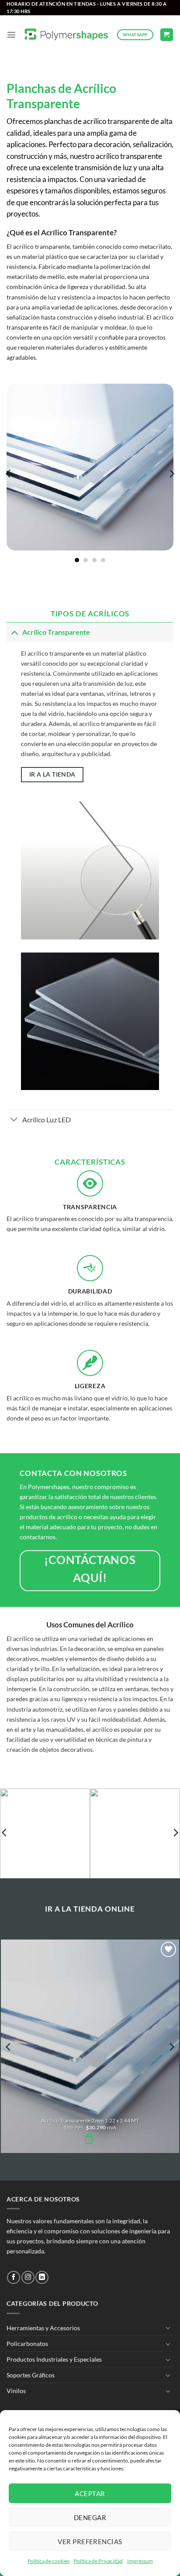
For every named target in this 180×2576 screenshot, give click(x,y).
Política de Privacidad (98, 2561)
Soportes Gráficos (31, 2375)
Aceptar (90, 2493)
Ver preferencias (90, 2542)
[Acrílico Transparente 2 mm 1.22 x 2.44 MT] (90, 2046)
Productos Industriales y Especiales (54, 2359)
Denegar (90, 2518)
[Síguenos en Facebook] (14, 2277)
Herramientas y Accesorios (43, 2328)
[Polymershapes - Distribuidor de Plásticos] (67, 35)
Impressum (140, 2561)
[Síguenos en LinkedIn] (42, 2277)
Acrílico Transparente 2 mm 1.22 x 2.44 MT (90, 2120)
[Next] (171, 473)
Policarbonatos (27, 2344)
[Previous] (9, 473)
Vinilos (16, 2391)
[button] (11, 34)
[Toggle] (14, 632)
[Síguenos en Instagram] (28, 2277)
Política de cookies (48, 2561)
